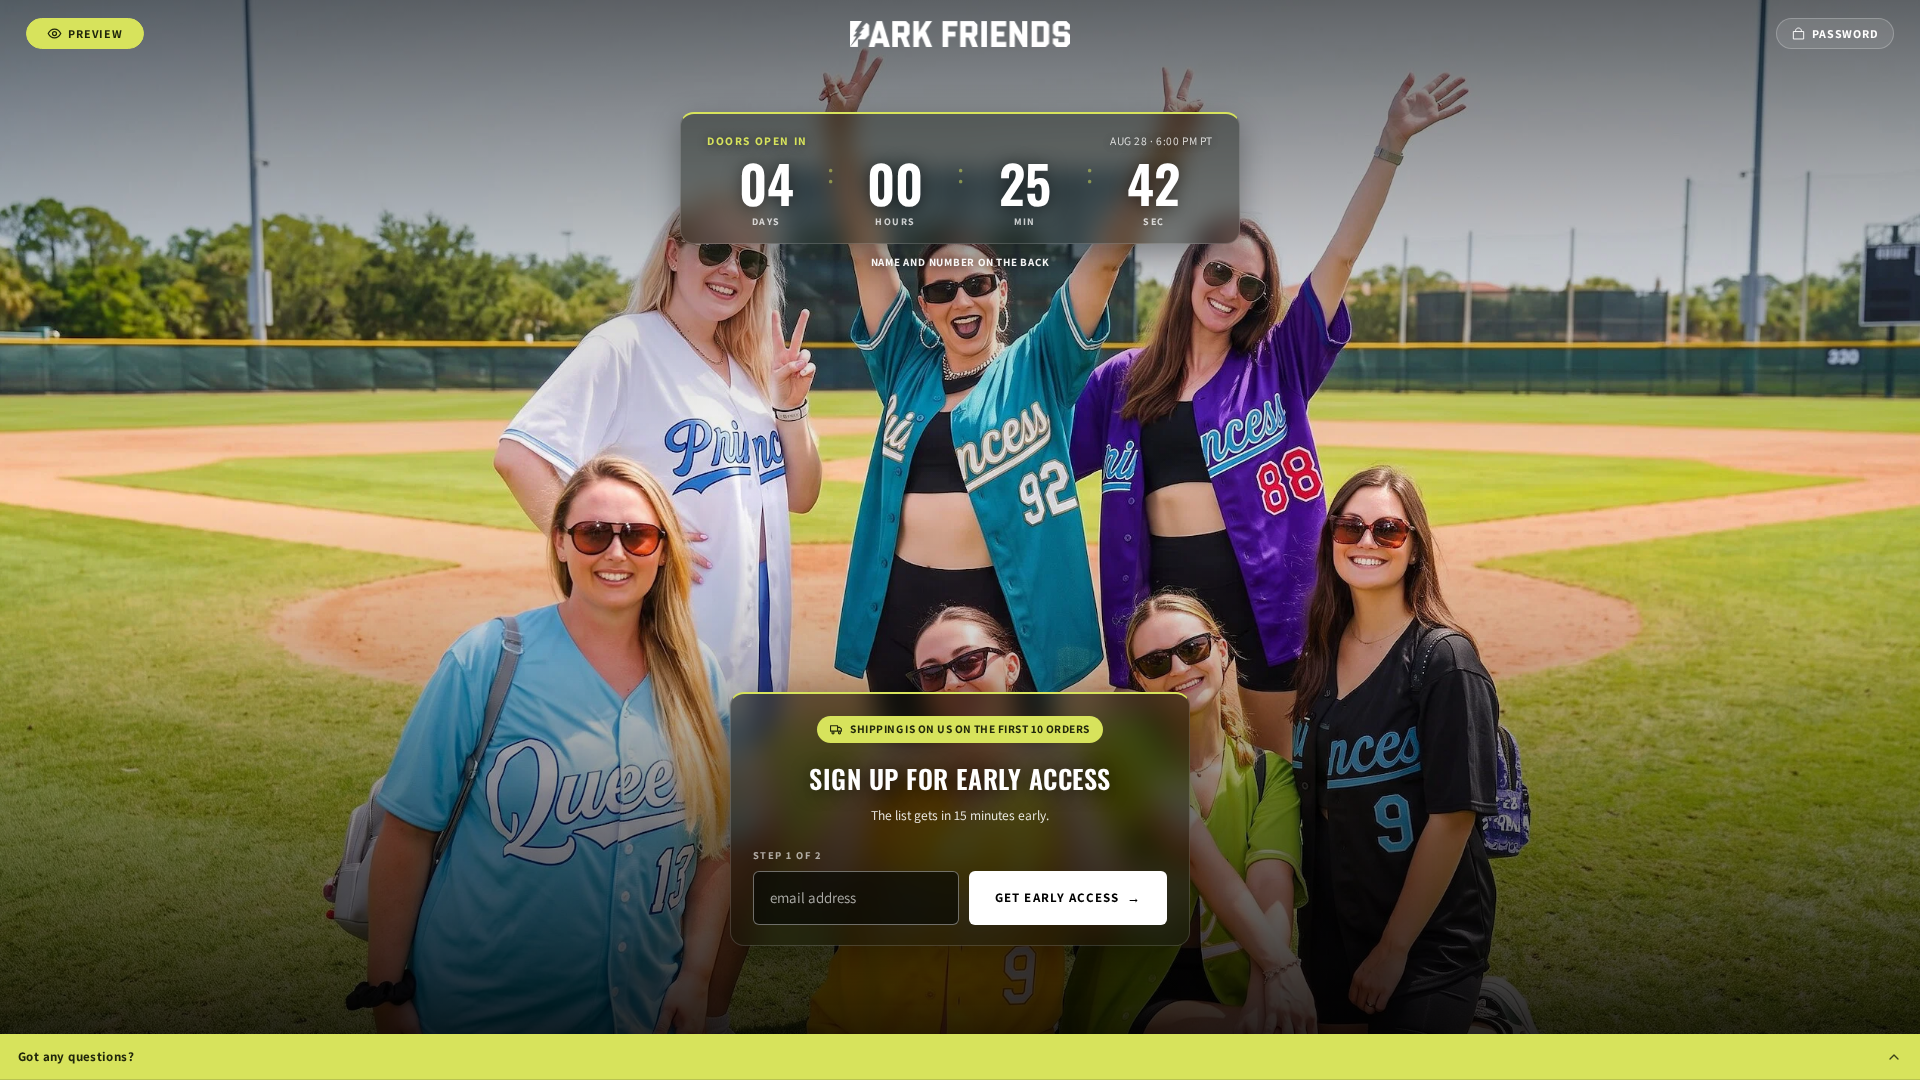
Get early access (1068, 897)
